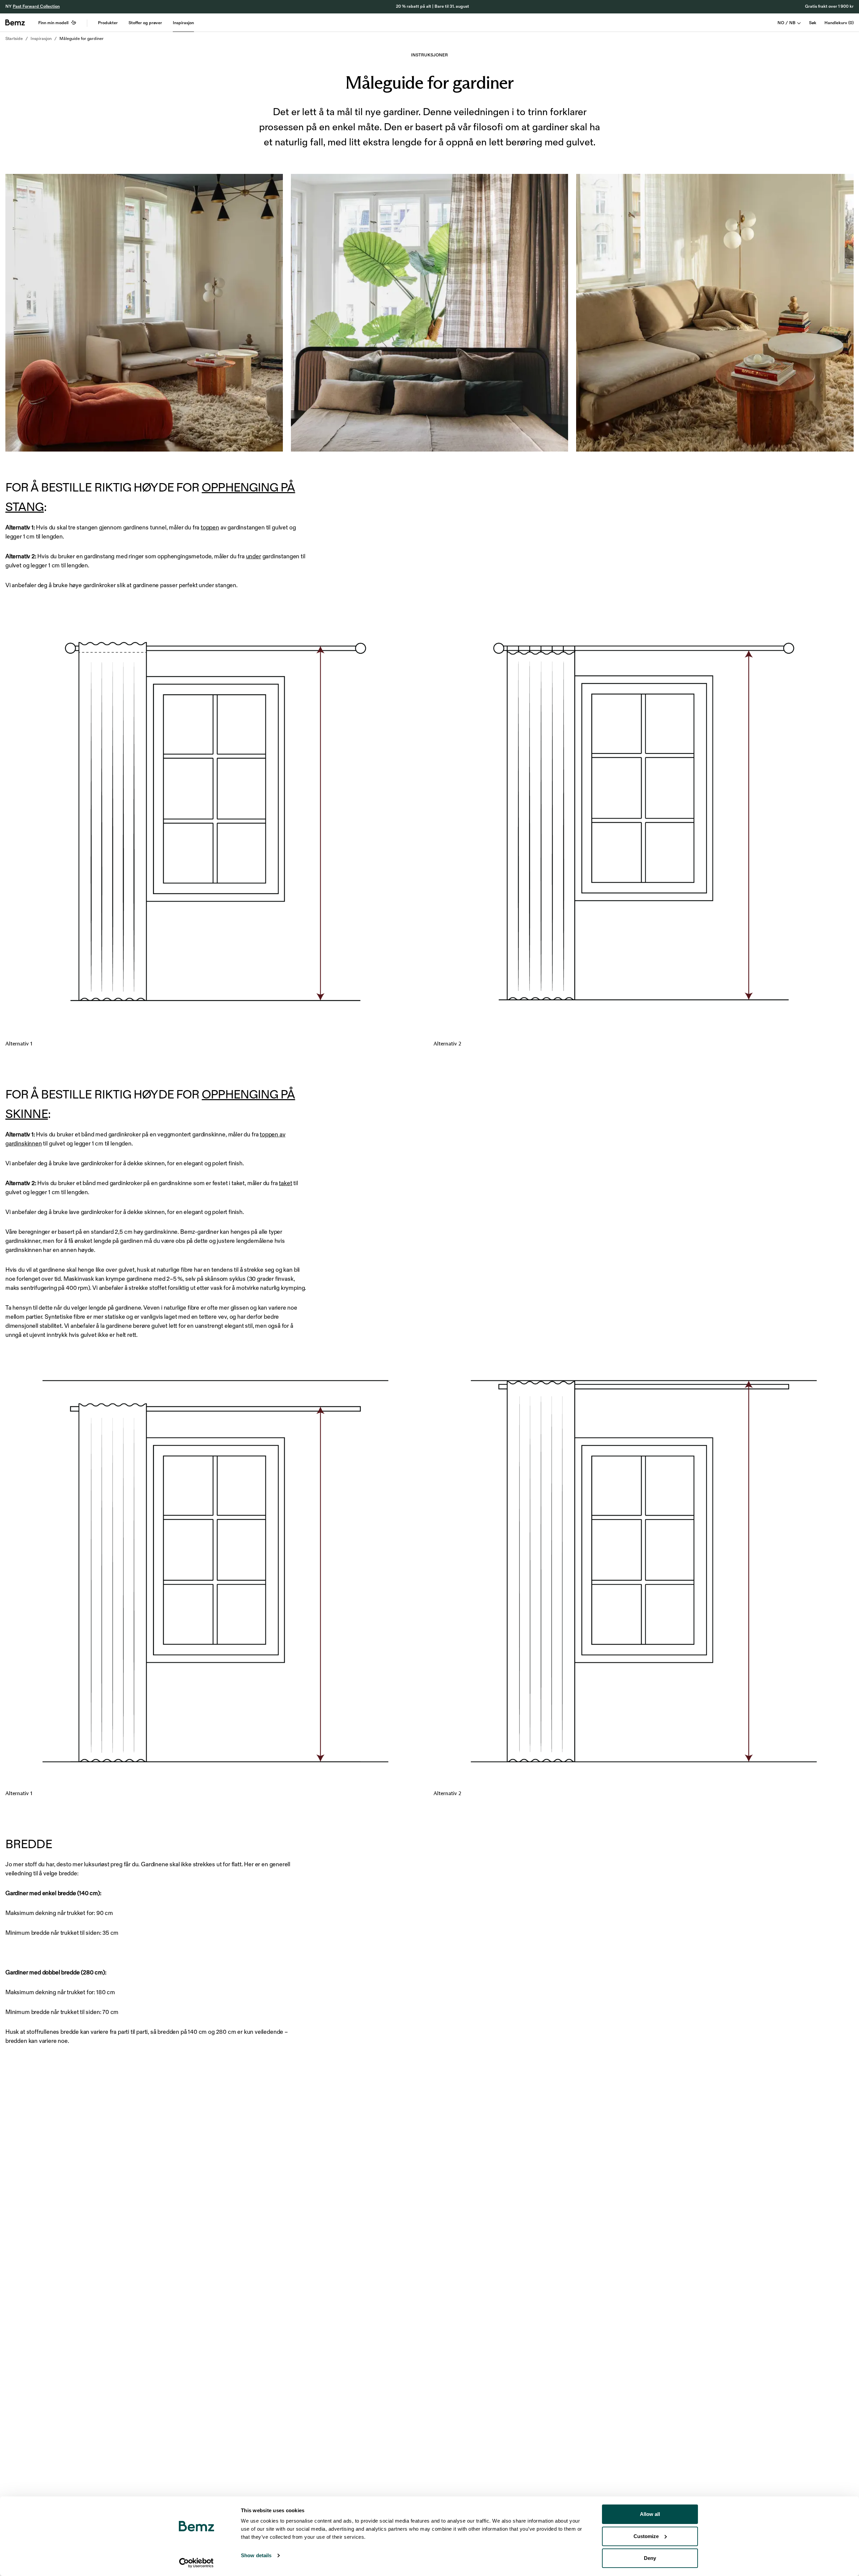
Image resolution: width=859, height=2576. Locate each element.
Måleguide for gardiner (82, 39)
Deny (650, 2558)
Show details (256, 2555)
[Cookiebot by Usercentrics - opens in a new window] (196, 2563)
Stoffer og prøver (145, 23)
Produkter (108, 23)
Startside (14, 39)
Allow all (650, 2514)
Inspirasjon (183, 23)
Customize (646, 2536)
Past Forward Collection (36, 6)
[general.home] (15, 22)
